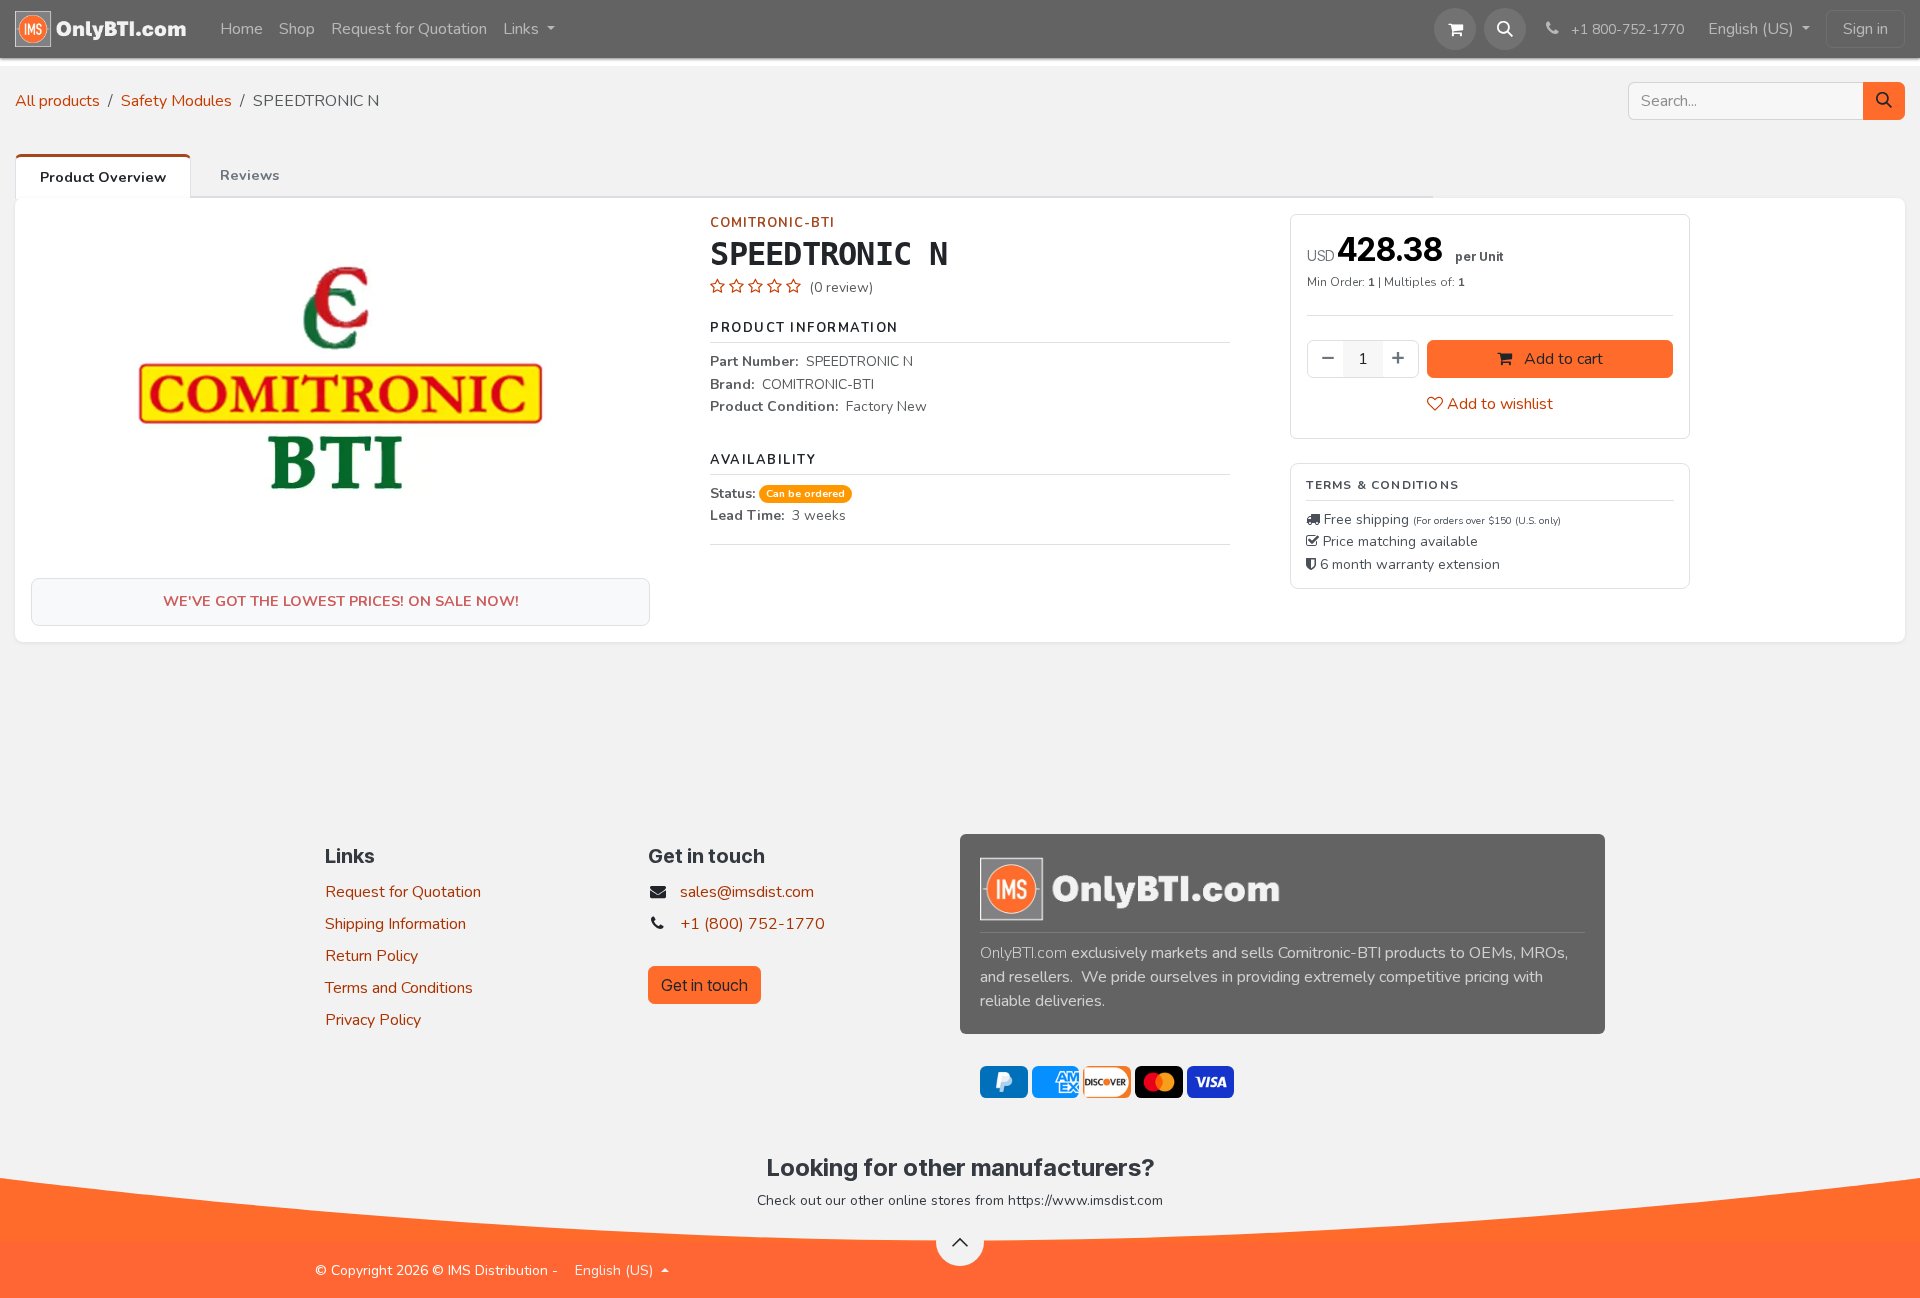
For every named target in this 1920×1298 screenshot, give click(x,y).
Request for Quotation (403, 892)
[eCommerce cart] (1455, 29)
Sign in (1865, 29)
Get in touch (704, 985)
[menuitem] (241, 29)
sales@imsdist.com (747, 892)
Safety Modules (176, 101)
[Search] (1884, 101)
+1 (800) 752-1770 (752, 924)
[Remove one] (1326, 359)
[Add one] (1400, 359)
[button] (1505, 29)
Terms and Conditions (399, 988)
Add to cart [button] (1561, 359)
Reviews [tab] (249, 175)
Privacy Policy (373, 1020)
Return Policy (371, 956)
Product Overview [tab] (103, 177)
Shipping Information (395, 924)
